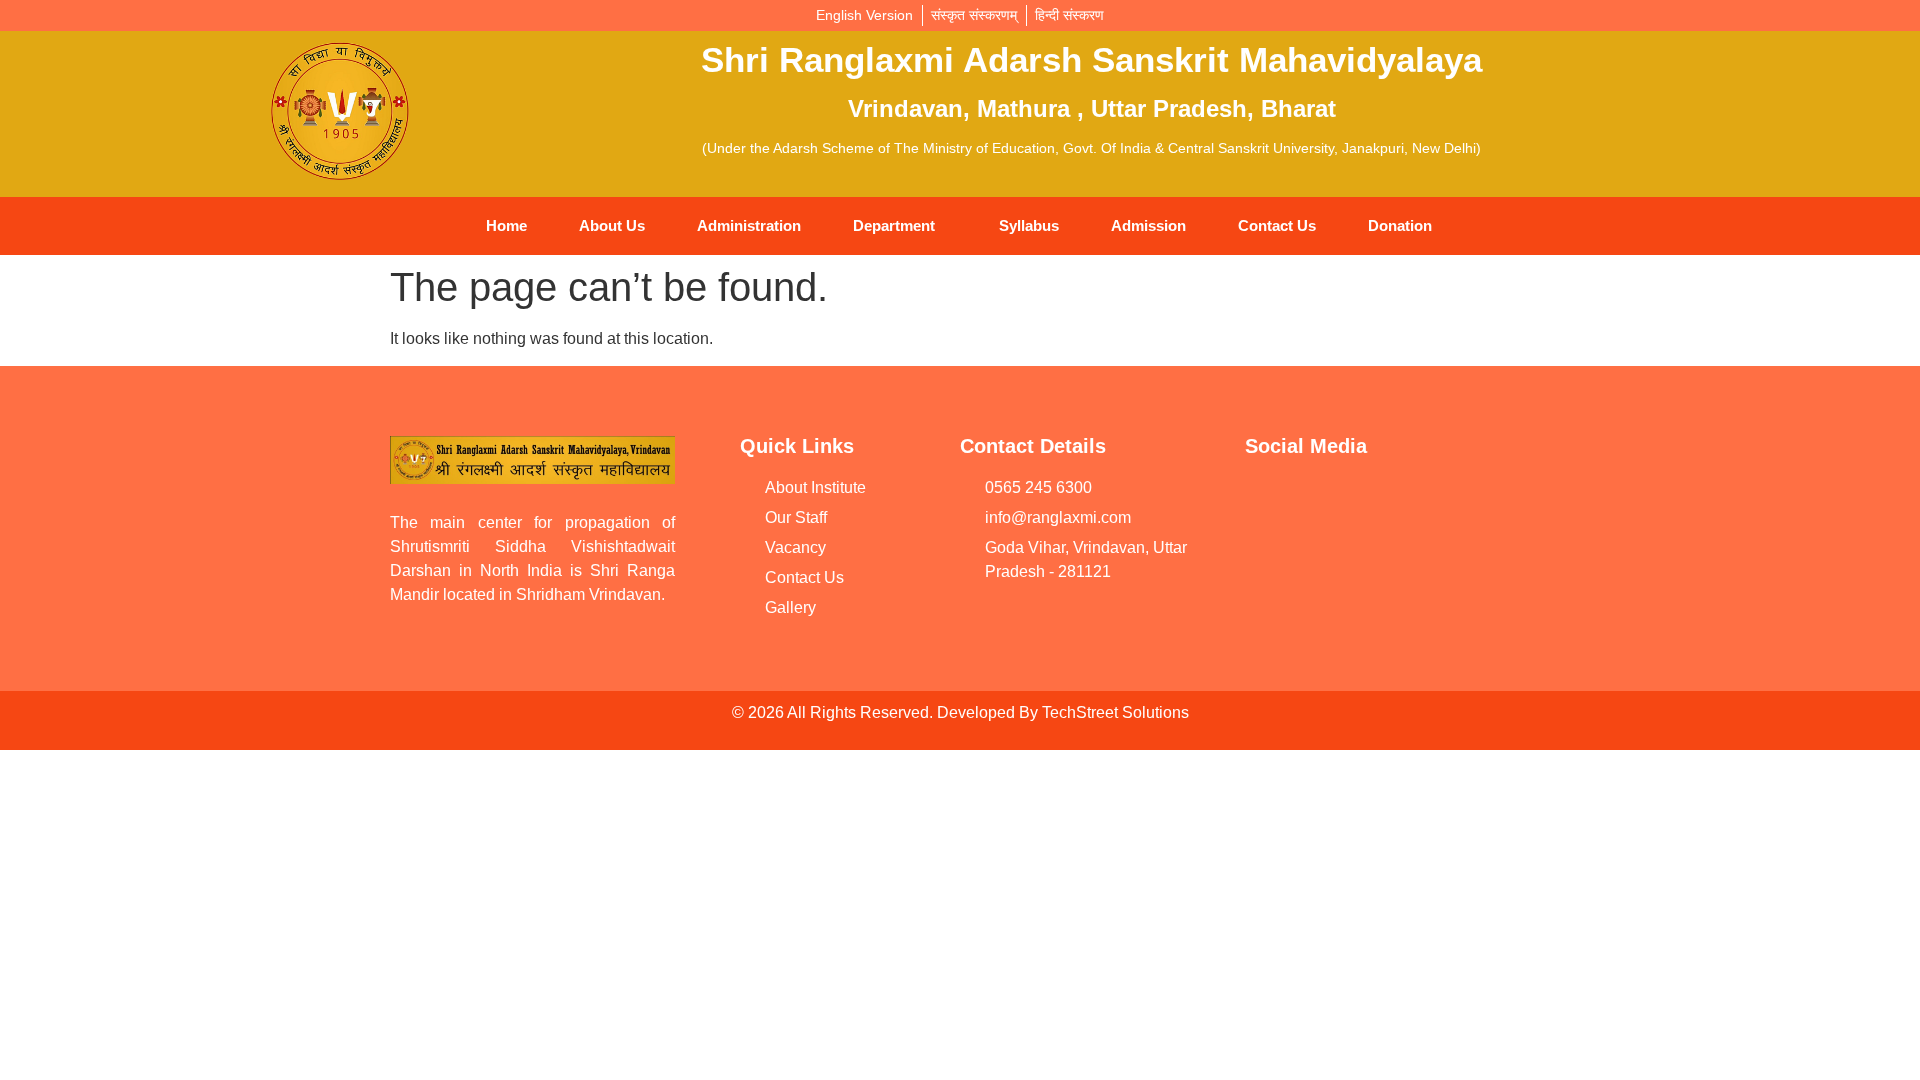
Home (506, 225)
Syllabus (1029, 225)
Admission (1148, 225)
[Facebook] (1345, 501)
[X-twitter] (1270, 558)
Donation (1400, 225)
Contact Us (1277, 225)
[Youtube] (1270, 501)
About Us (612, 225)
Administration (749, 225)
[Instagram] (1495, 501)
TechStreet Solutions (1115, 712)
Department (894, 225)
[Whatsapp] (1420, 501)
